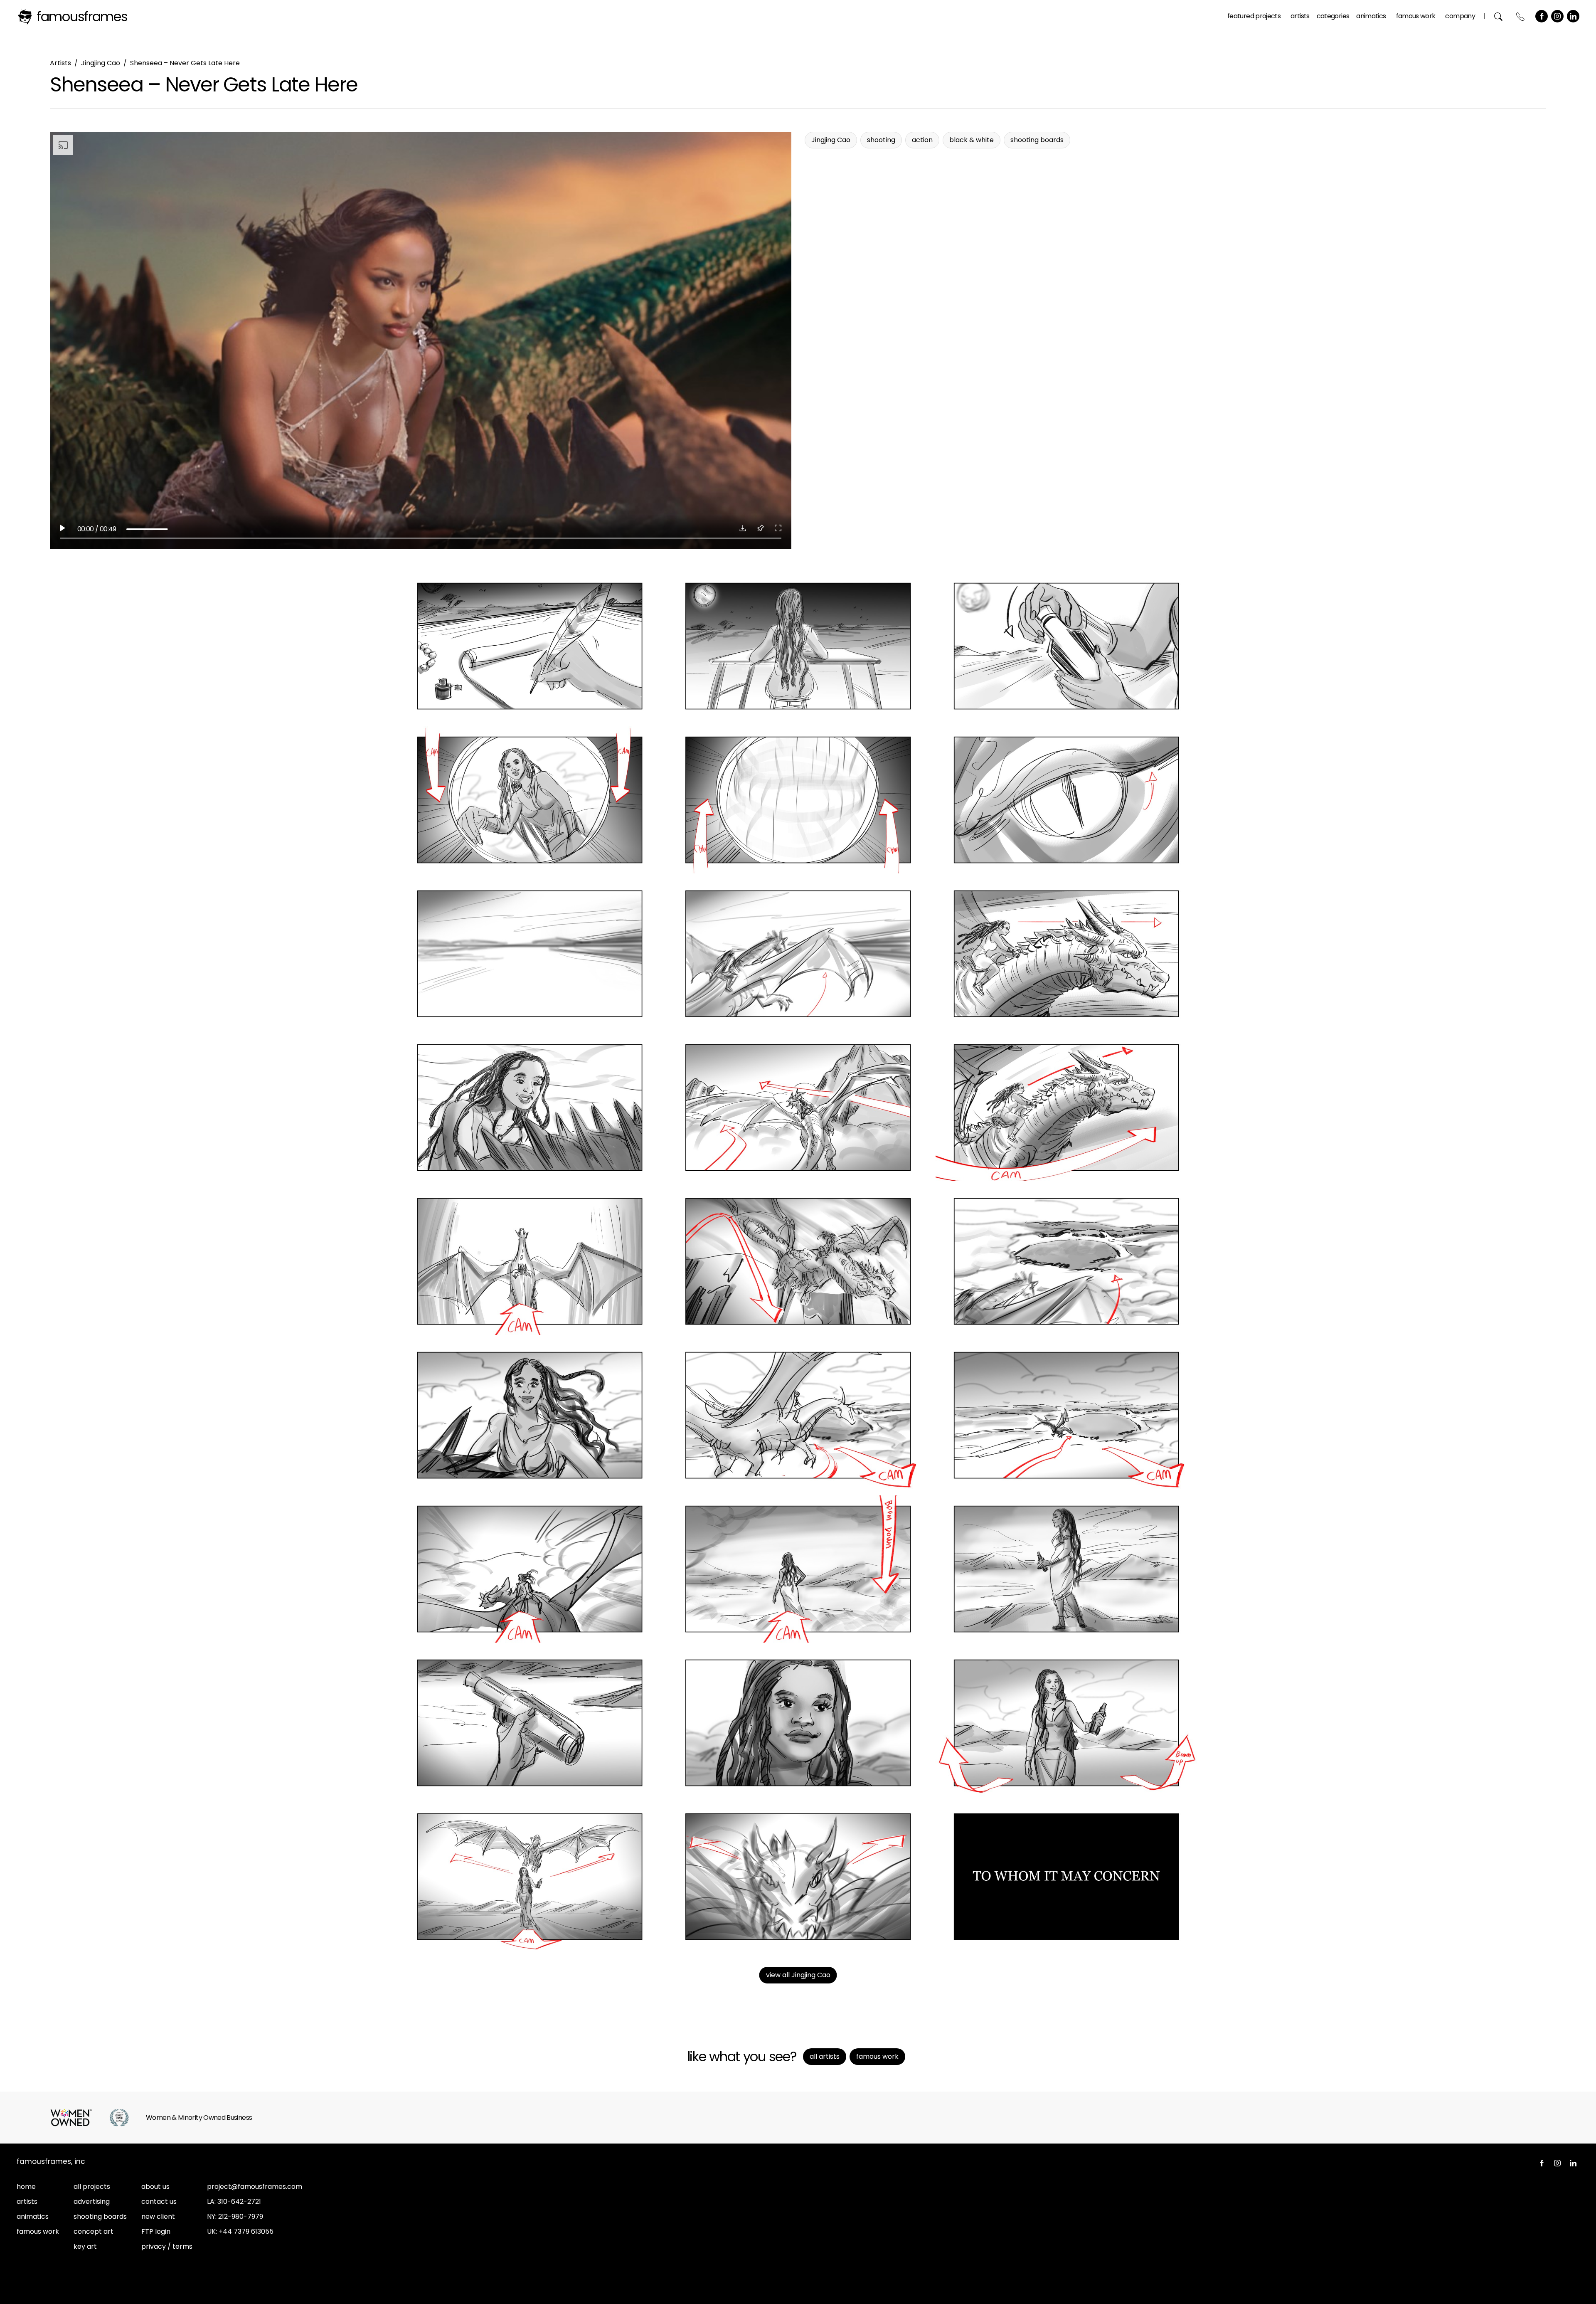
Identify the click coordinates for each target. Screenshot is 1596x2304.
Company (1460, 16)
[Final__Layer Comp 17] (798, 1415)
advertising (92, 2202)
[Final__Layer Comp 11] (798, 1108)
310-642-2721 (239, 2202)
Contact (1521, 16)
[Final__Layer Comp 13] (530, 1261)
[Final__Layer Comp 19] (530, 1569)
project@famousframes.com (255, 2187)
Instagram (1557, 16)
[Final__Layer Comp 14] (798, 1261)
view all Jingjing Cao (798, 1975)
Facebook (1542, 16)
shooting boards (100, 2216)
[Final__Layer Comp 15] (1066, 1261)
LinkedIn (1573, 16)
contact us (159, 2202)
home (26, 2187)
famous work (38, 2231)
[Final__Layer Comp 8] (798, 954)
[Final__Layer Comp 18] (1066, 1415)
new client (158, 2216)
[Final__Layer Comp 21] (1066, 1569)
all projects (92, 2187)
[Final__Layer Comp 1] (530, 646)
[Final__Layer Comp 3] (1066, 646)
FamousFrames (82, 16)
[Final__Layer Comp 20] (798, 1569)
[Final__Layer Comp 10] (530, 1108)
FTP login (156, 2231)
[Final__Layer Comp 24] (1066, 1723)
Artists (1300, 16)
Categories (1333, 16)
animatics (33, 2216)
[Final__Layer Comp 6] (1066, 800)
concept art (94, 2231)
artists (27, 2202)
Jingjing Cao (101, 63)
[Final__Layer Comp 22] (530, 1723)
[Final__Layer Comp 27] (798, 1877)
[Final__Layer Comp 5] (798, 800)
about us (155, 2187)
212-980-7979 (241, 2216)
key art (85, 2246)
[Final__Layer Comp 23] (798, 1723)
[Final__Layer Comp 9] (1066, 954)
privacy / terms (167, 2246)
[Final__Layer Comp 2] (798, 646)
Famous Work (1416, 16)
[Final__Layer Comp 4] (530, 800)
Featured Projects (1254, 16)
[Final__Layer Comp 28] (1066, 1877)
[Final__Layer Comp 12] (1066, 1108)
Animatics (1371, 16)
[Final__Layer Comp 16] (530, 1415)
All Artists (825, 2056)
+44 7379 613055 (246, 2231)
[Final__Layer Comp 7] (530, 954)
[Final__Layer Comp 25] (530, 1877)
